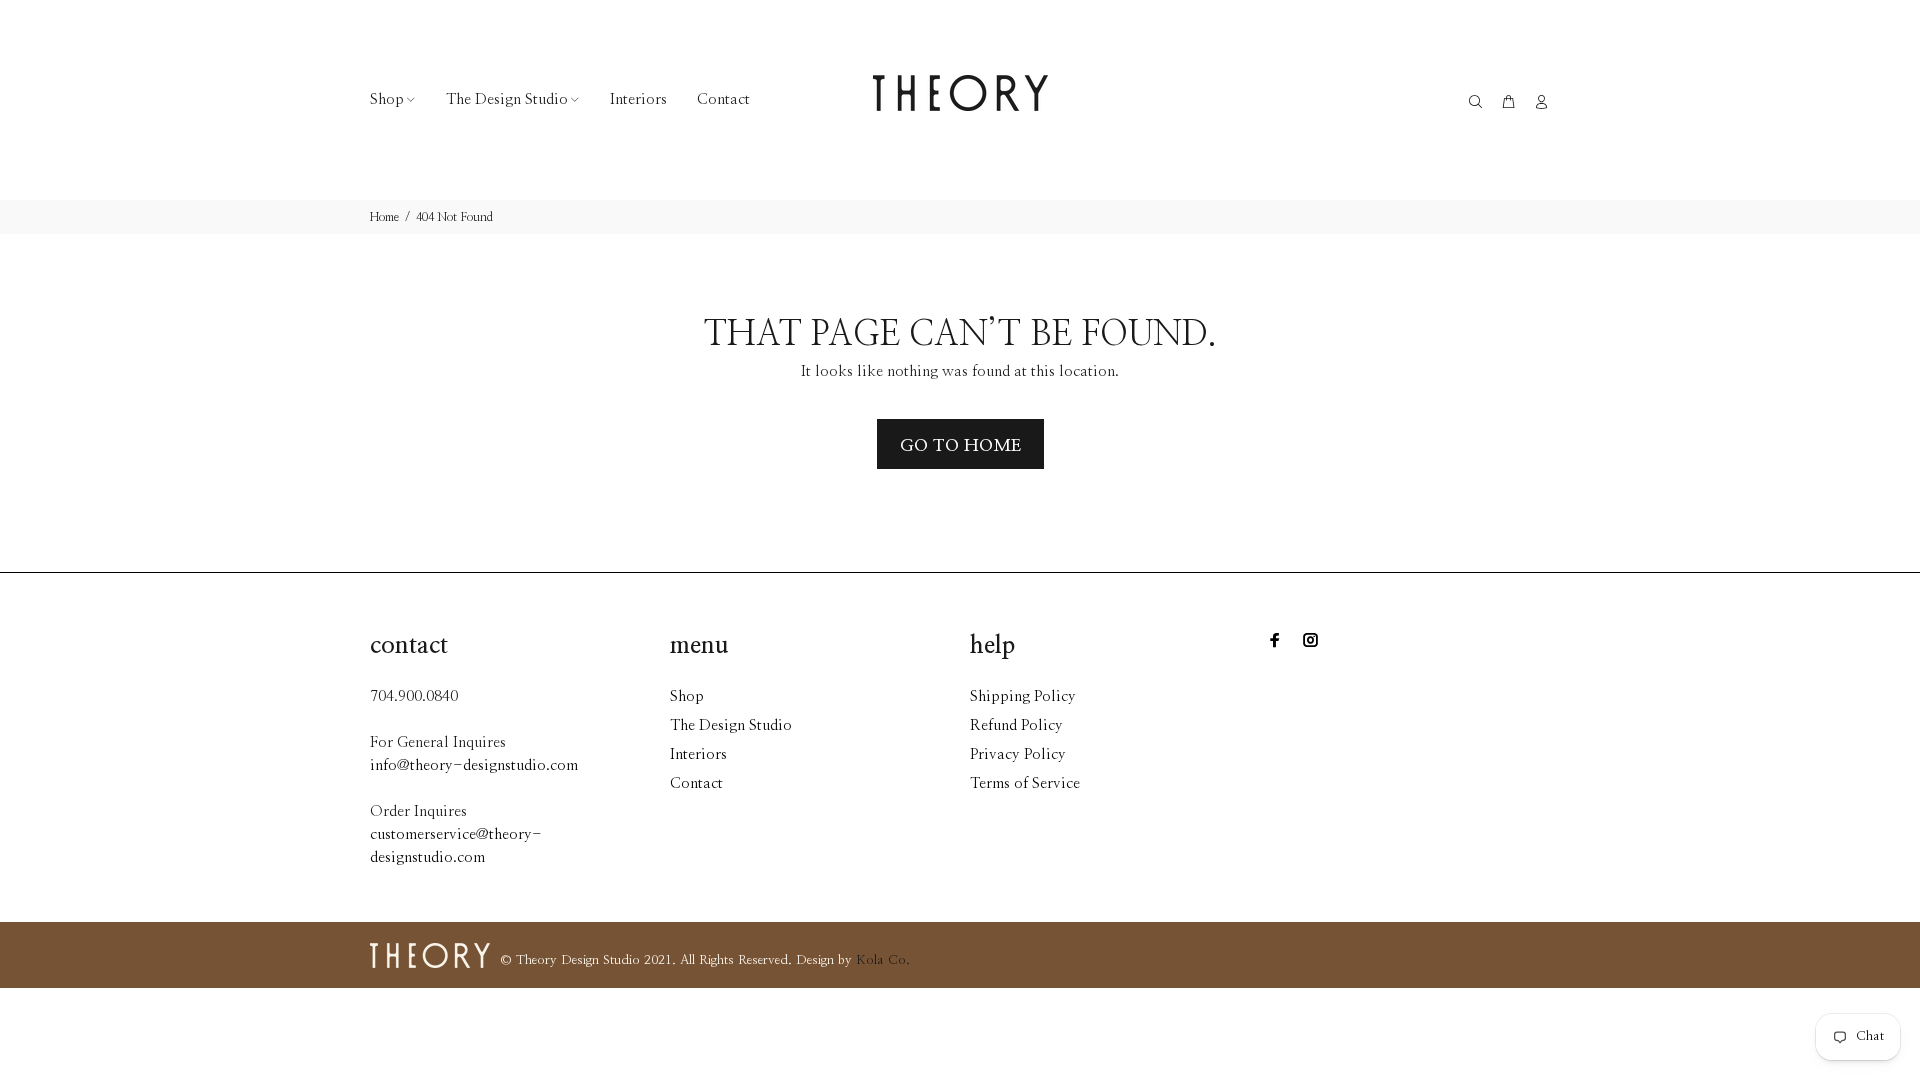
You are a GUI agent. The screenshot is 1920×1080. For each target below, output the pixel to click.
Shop (687, 696)
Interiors (698, 754)
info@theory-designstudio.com (474, 765)
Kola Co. (883, 960)
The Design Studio (731, 725)
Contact (696, 783)
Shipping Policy (1023, 696)
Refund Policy (1016, 725)
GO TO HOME (960, 445)
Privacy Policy (1018, 754)
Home (384, 217)
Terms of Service (1025, 783)
